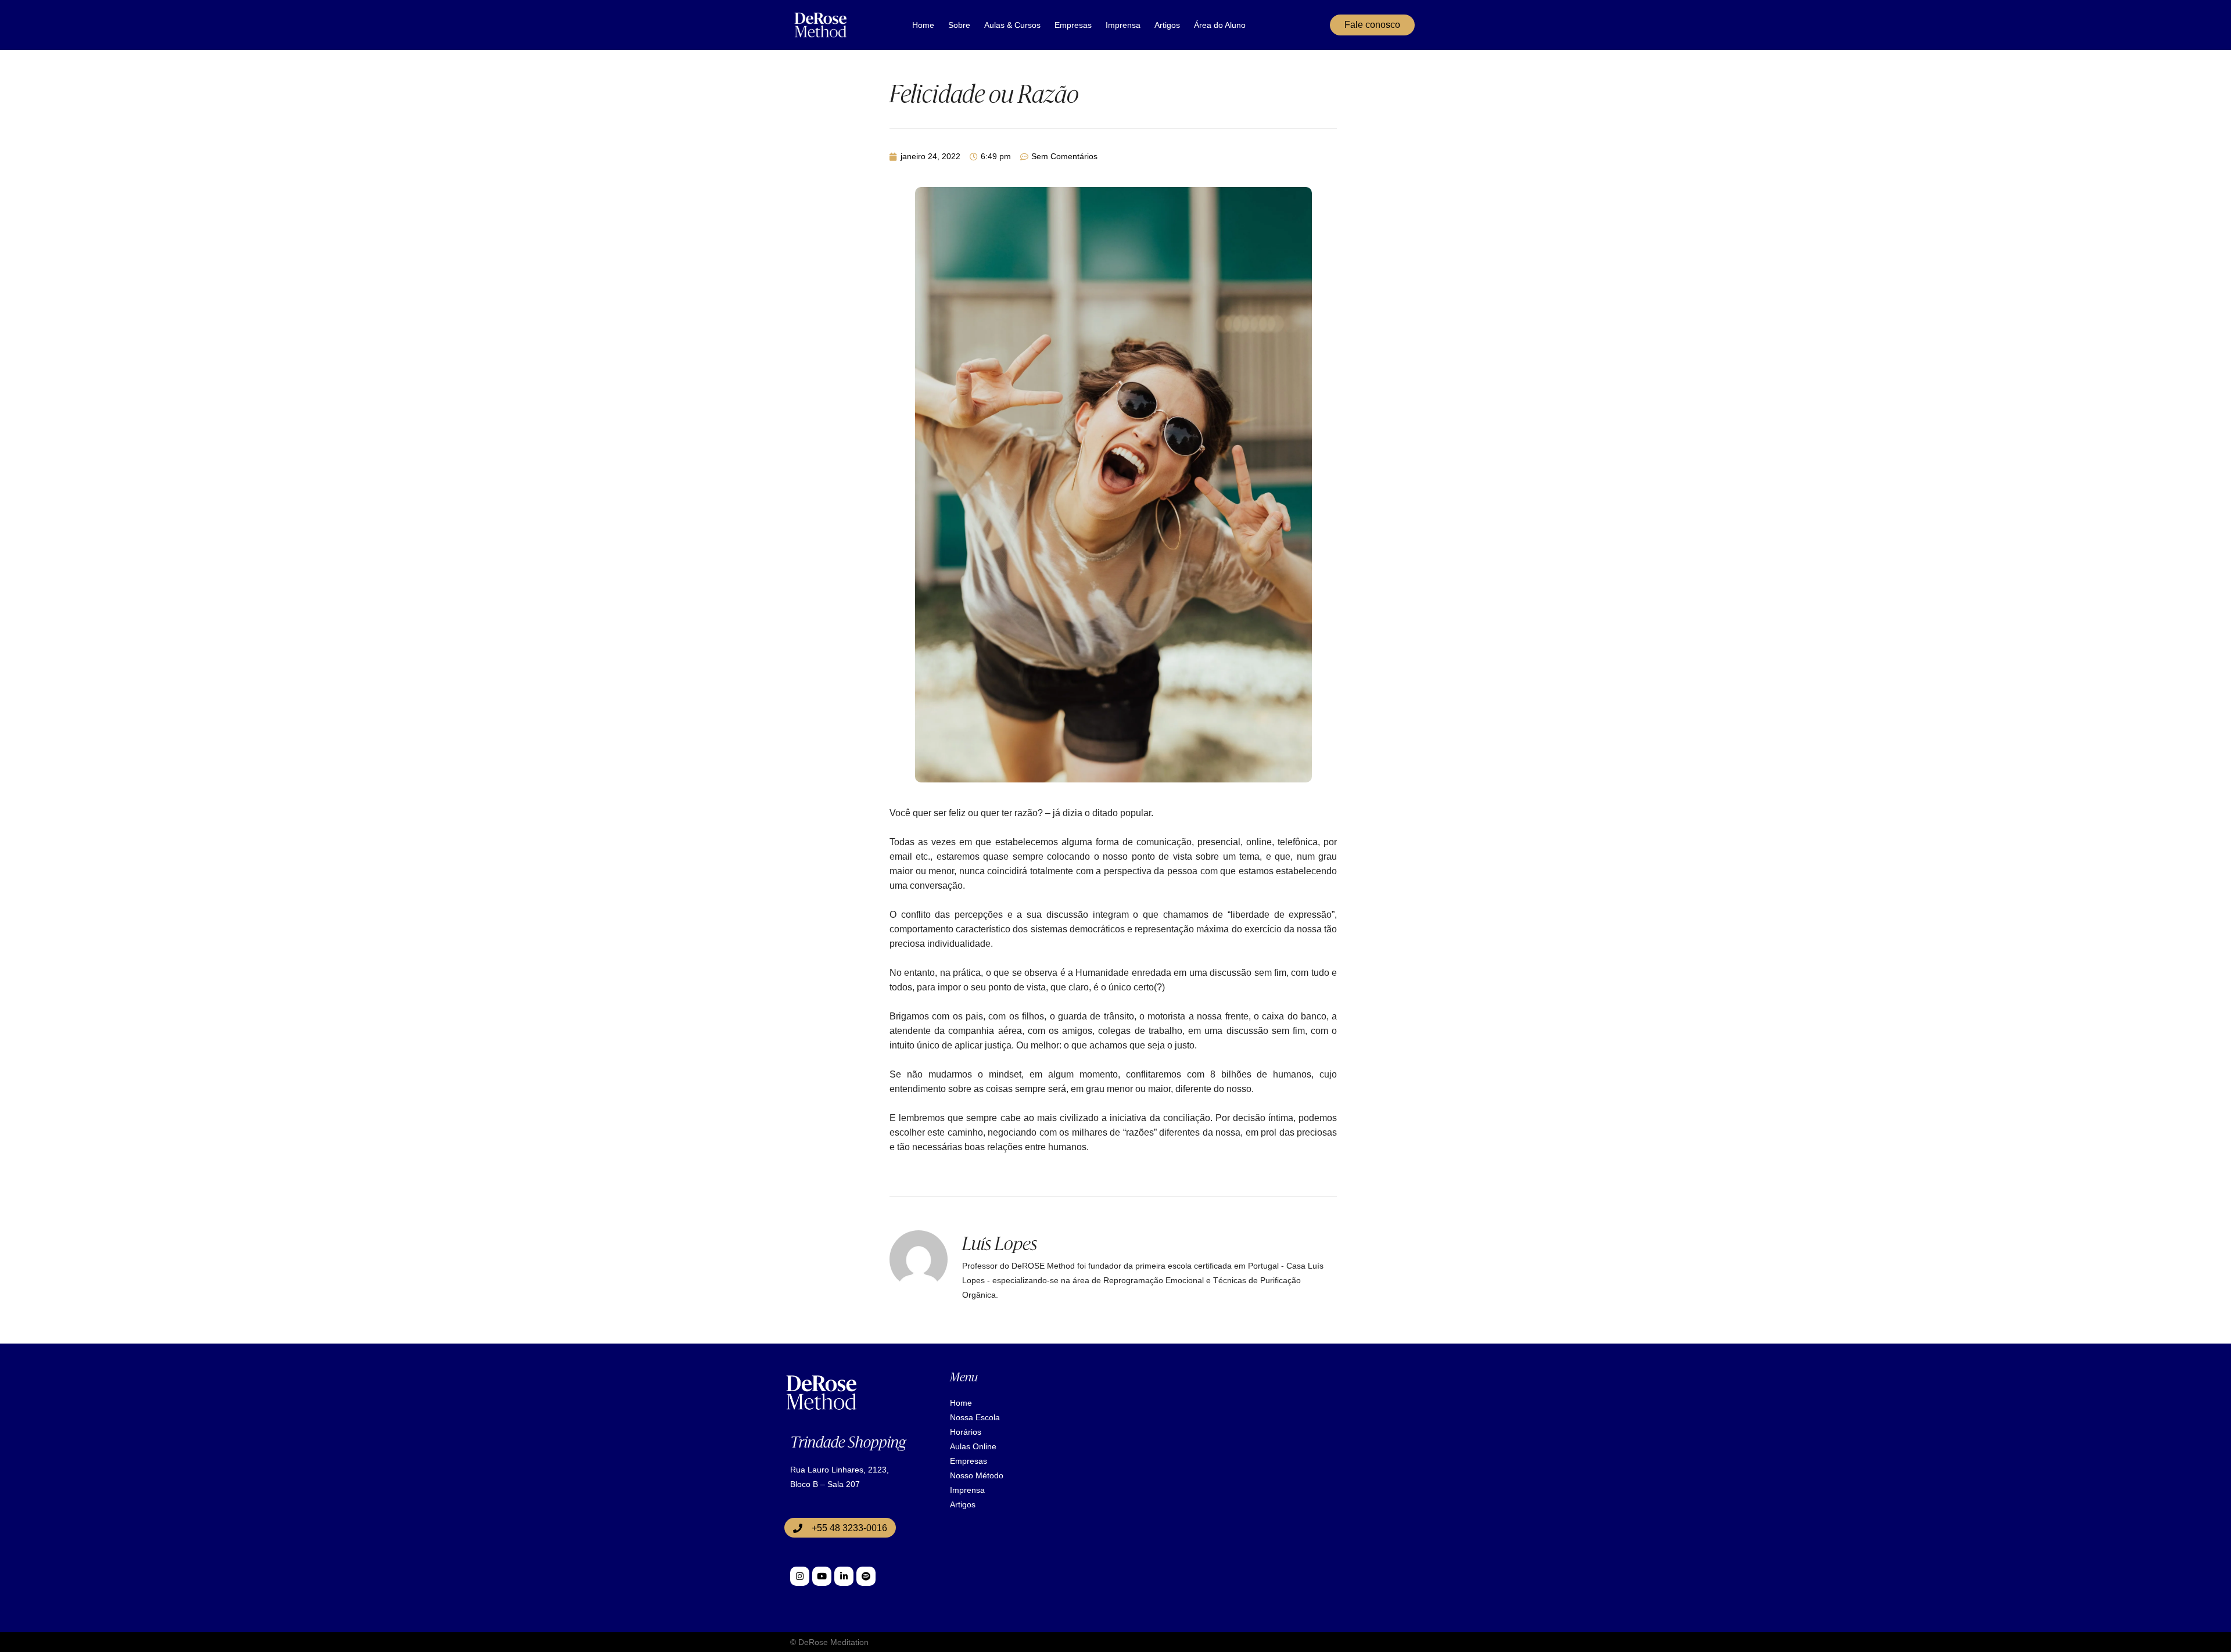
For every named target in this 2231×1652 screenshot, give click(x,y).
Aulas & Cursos (1012, 25)
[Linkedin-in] (844, 1576)
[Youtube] (822, 1576)
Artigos (1167, 25)
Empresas (1073, 25)
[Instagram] (800, 1576)
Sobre (959, 25)
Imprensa (1123, 25)
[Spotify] (866, 1576)
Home (923, 25)
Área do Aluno (1220, 25)
